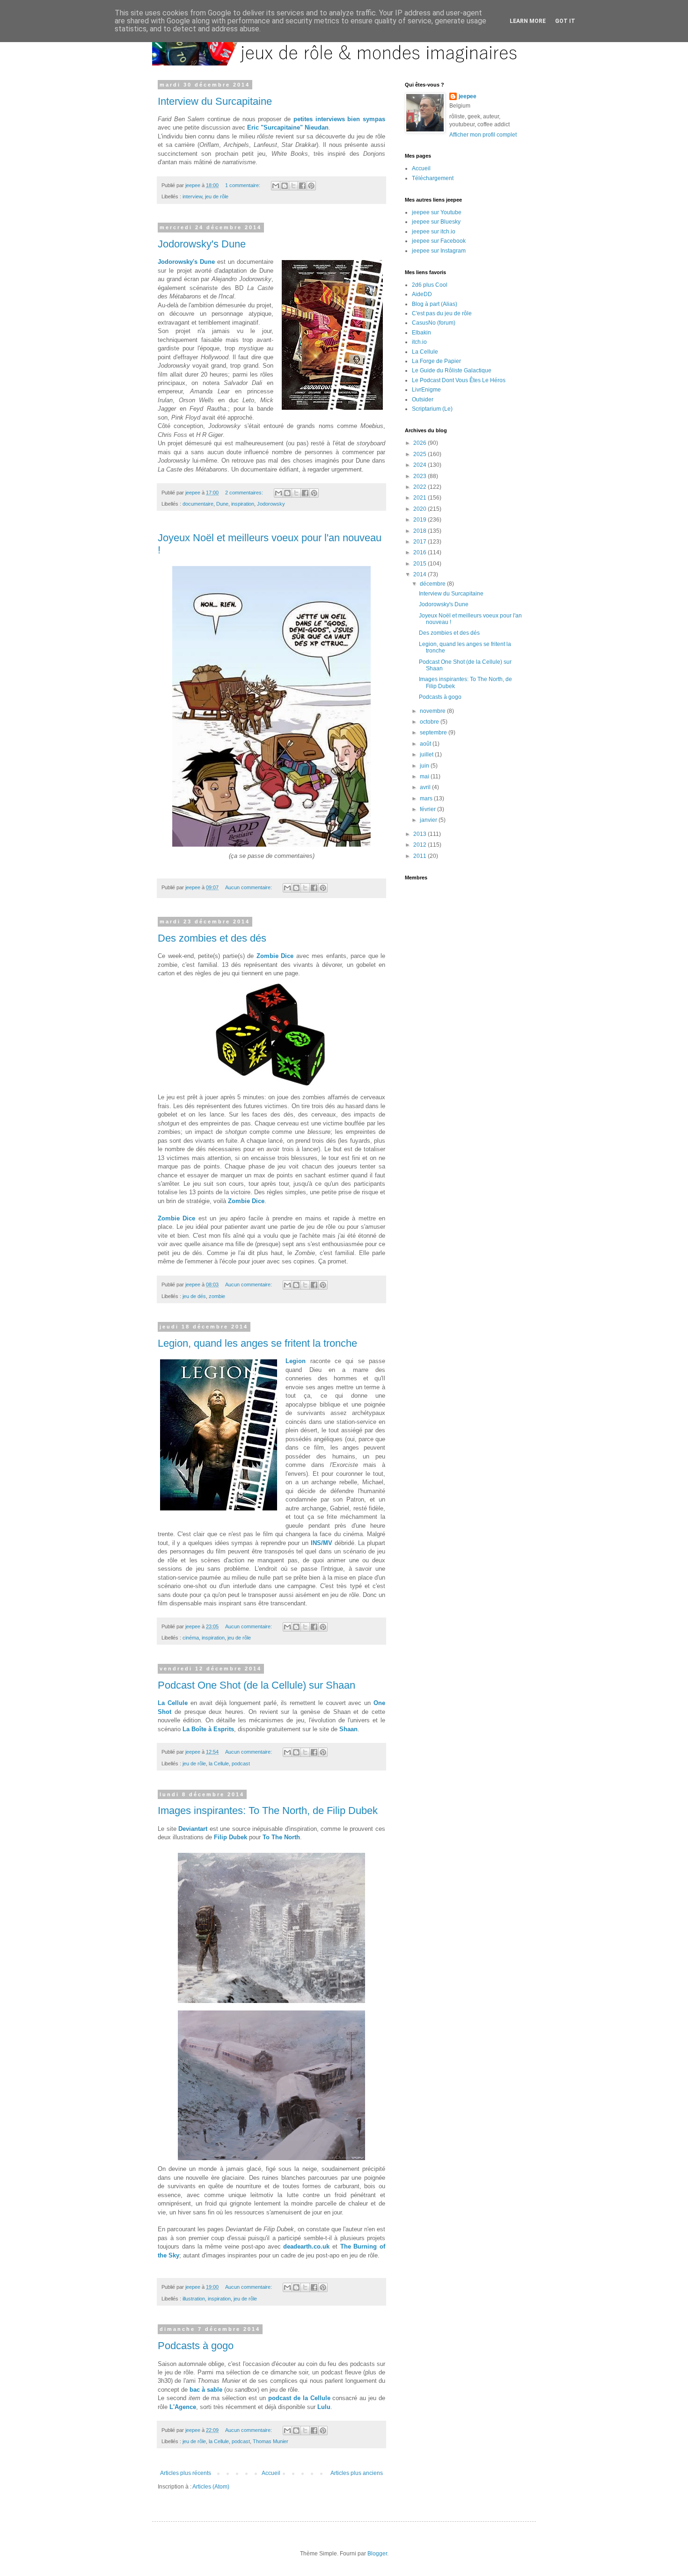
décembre (433, 584)
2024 (421, 465)
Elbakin (421, 333)
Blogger (377, 2554)
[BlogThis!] (285, 186)
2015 (421, 564)
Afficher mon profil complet (483, 135)
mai (425, 776)
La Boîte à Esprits (208, 1729)
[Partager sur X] (293, 186)
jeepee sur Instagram (439, 251)
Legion (296, 1361)
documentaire (198, 504)
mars (427, 798)
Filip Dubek (231, 1837)
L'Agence (183, 2407)
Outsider (423, 399)
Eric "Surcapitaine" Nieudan (288, 127)
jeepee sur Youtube (437, 212)
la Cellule (219, 1763)
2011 (421, 856)
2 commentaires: (245, 493)
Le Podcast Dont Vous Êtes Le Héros (459, 380)
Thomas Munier (271, 2441)
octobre (430, 722)
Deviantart (193, 1829)
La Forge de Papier (436, 361)
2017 (421, 542)
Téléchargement (433, 178)
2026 (421, 443)
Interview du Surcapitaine (215, 101)
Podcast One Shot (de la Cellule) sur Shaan (256, 1685)
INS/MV (322, 1543)
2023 (421, 476)
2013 (421, 834)
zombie (217, 1296)
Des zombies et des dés (212, 938)
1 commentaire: (243, 185)
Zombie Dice (275, 956)
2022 (421, 487)
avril (426, 787)
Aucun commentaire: (249, 887)
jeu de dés (194, 1296)
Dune (222, 504)
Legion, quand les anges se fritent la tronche (257, 1343)
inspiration (243, 504)
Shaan (348, 1729)
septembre (434, 733)
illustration (194, 2299)
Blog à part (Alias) (435, 304)
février (428, 809)
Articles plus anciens (357, 2473)
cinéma (191, 1638)
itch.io (419, 342)
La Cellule (173, 1703)
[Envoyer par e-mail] (276, 186)
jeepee (468, 96)
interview (192, 196)
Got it (565, 21)
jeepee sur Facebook (439, 241)
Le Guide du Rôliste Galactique (452, 370)
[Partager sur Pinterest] (311, 186)
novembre (433, 711)
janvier (429, 820)
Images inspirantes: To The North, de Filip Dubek (268, 1810)
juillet (427, 755)
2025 (421, 454)
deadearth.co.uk (306, 2246)
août (426, 744)
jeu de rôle (217, 196)
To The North (281, 1837)
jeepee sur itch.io (434, 232)
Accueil (271, 2473)
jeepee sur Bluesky (436, 222)
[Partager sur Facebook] (302, 186)
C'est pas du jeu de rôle (442, 313)
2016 (421, 552)
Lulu (324, 2407)
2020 (421, 509)
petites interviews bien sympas (339, 119)
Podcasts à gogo (196, 2346)
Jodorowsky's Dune (202, 244)
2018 (421, 531)
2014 (421, 574)
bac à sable (206, 2390)
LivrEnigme (426, 390)
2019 (421, 520)
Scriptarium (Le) (432, 409)
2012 (421, 845)
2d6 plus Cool (430, 285)
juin (425, 766)
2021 (421, 498)
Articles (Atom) (211, 2487)
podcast (241, 1763)
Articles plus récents (186, 2473)
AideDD (422, 294)
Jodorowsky (271, 504)
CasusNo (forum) (434, 323)
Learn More (528, 21)
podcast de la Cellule (299, 2398)
